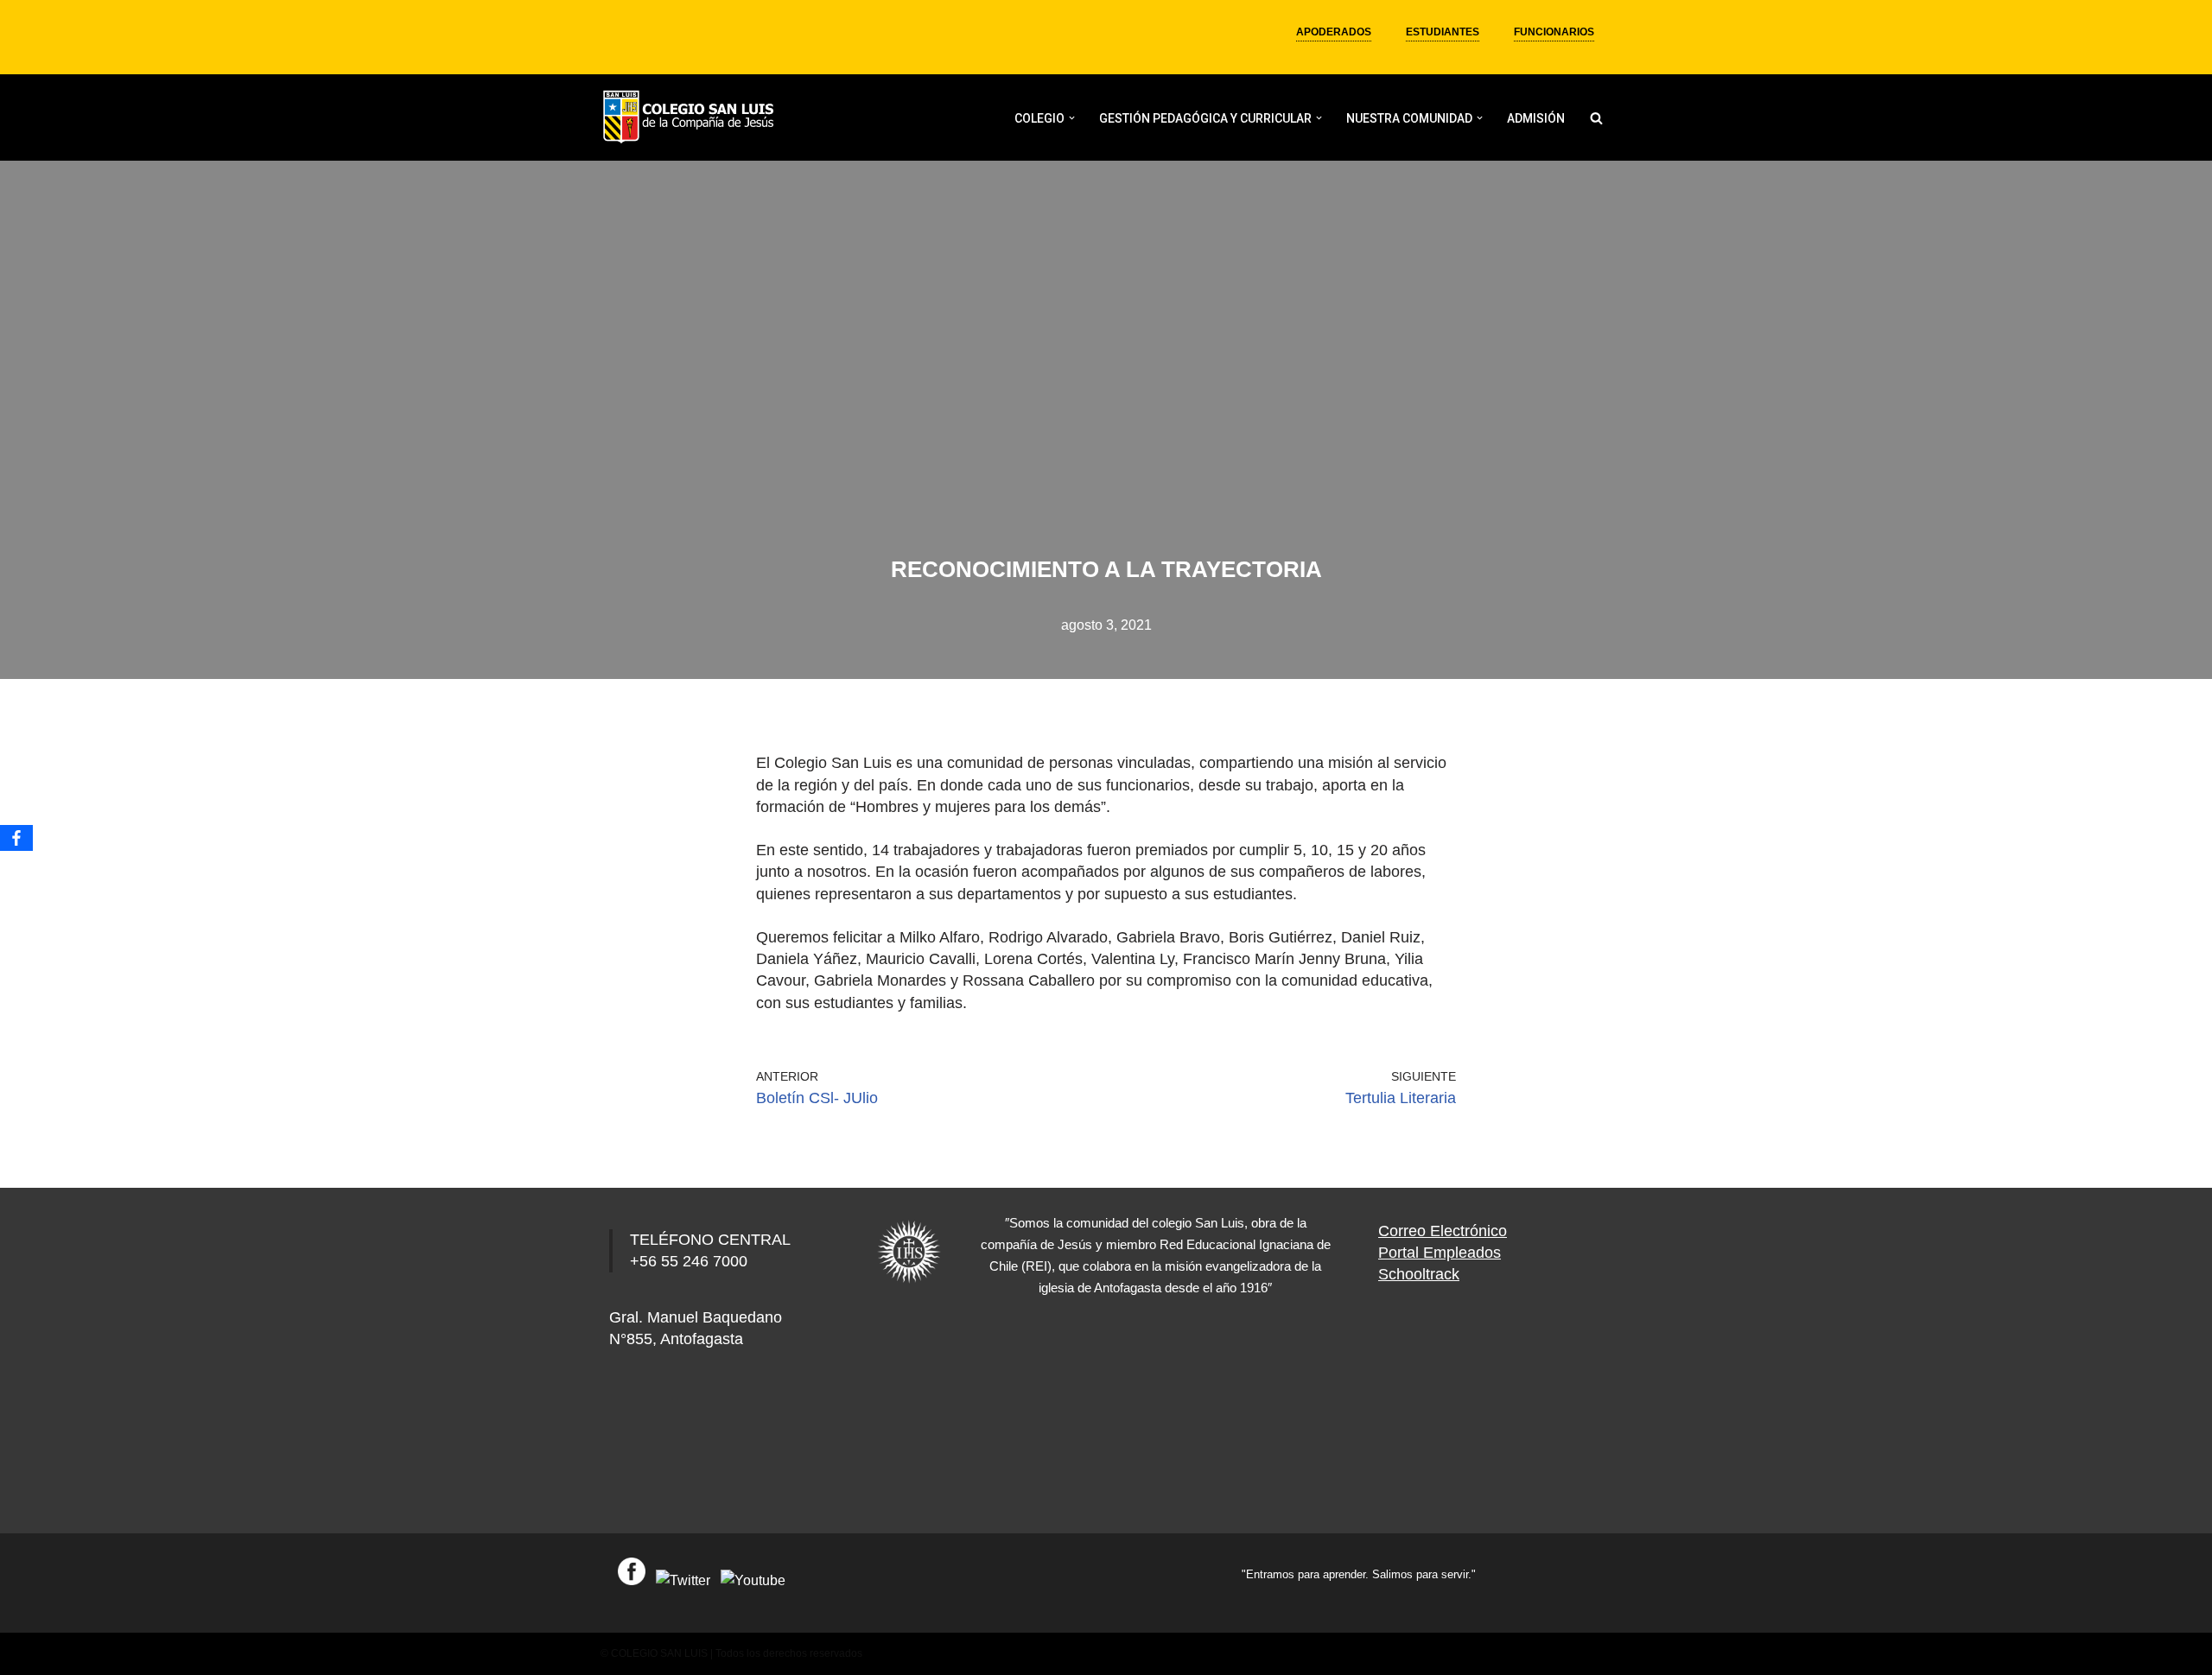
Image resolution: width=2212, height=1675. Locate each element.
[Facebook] (16, 838)
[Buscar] (1596, 118)
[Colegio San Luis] (691, 118)
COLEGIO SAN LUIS (659, 1653)
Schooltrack (1419, 1274)
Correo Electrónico (1443, 1231)
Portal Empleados (1440, 1253)
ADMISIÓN (1536, 118)
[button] (1072, 118)
